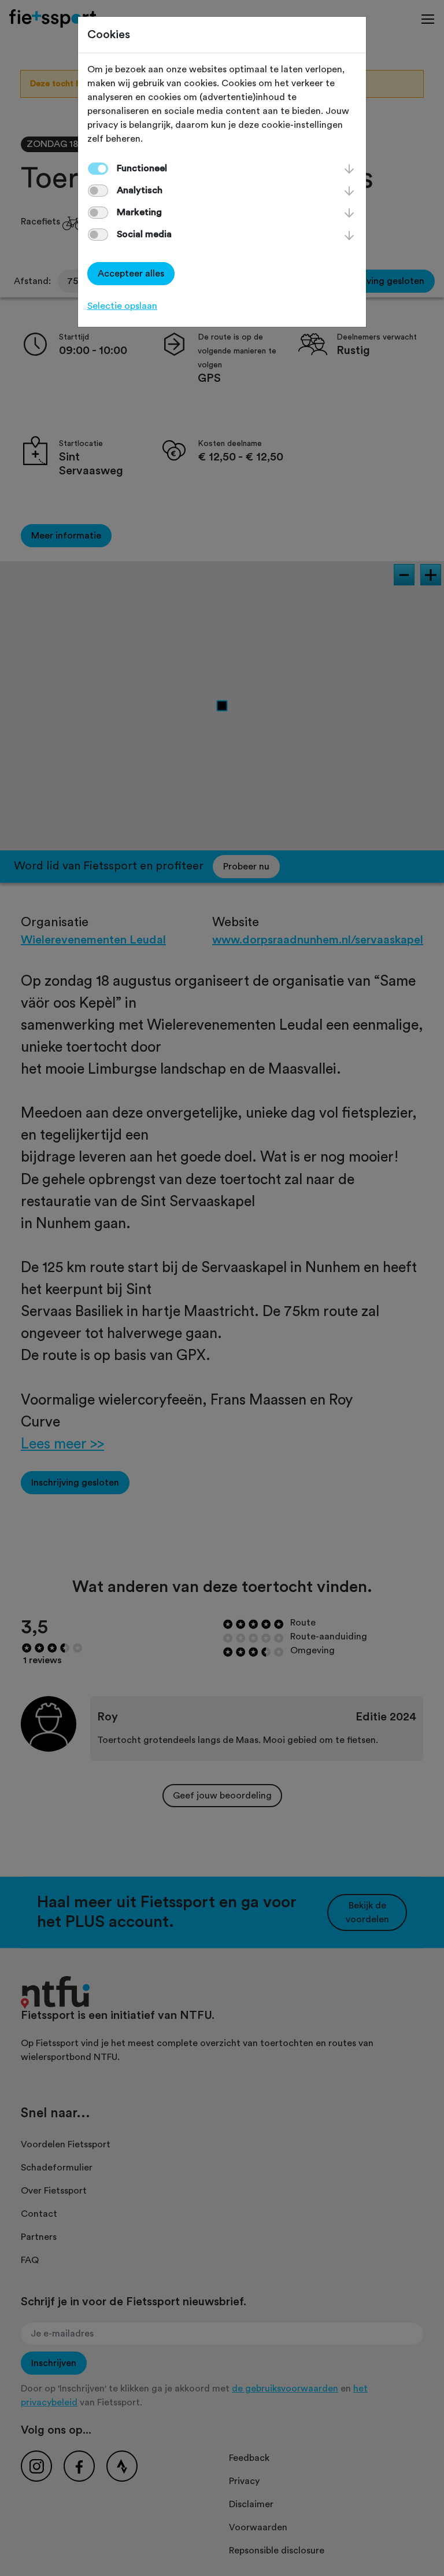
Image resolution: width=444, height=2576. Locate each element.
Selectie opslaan (122, 306)
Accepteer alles (131, 274)
